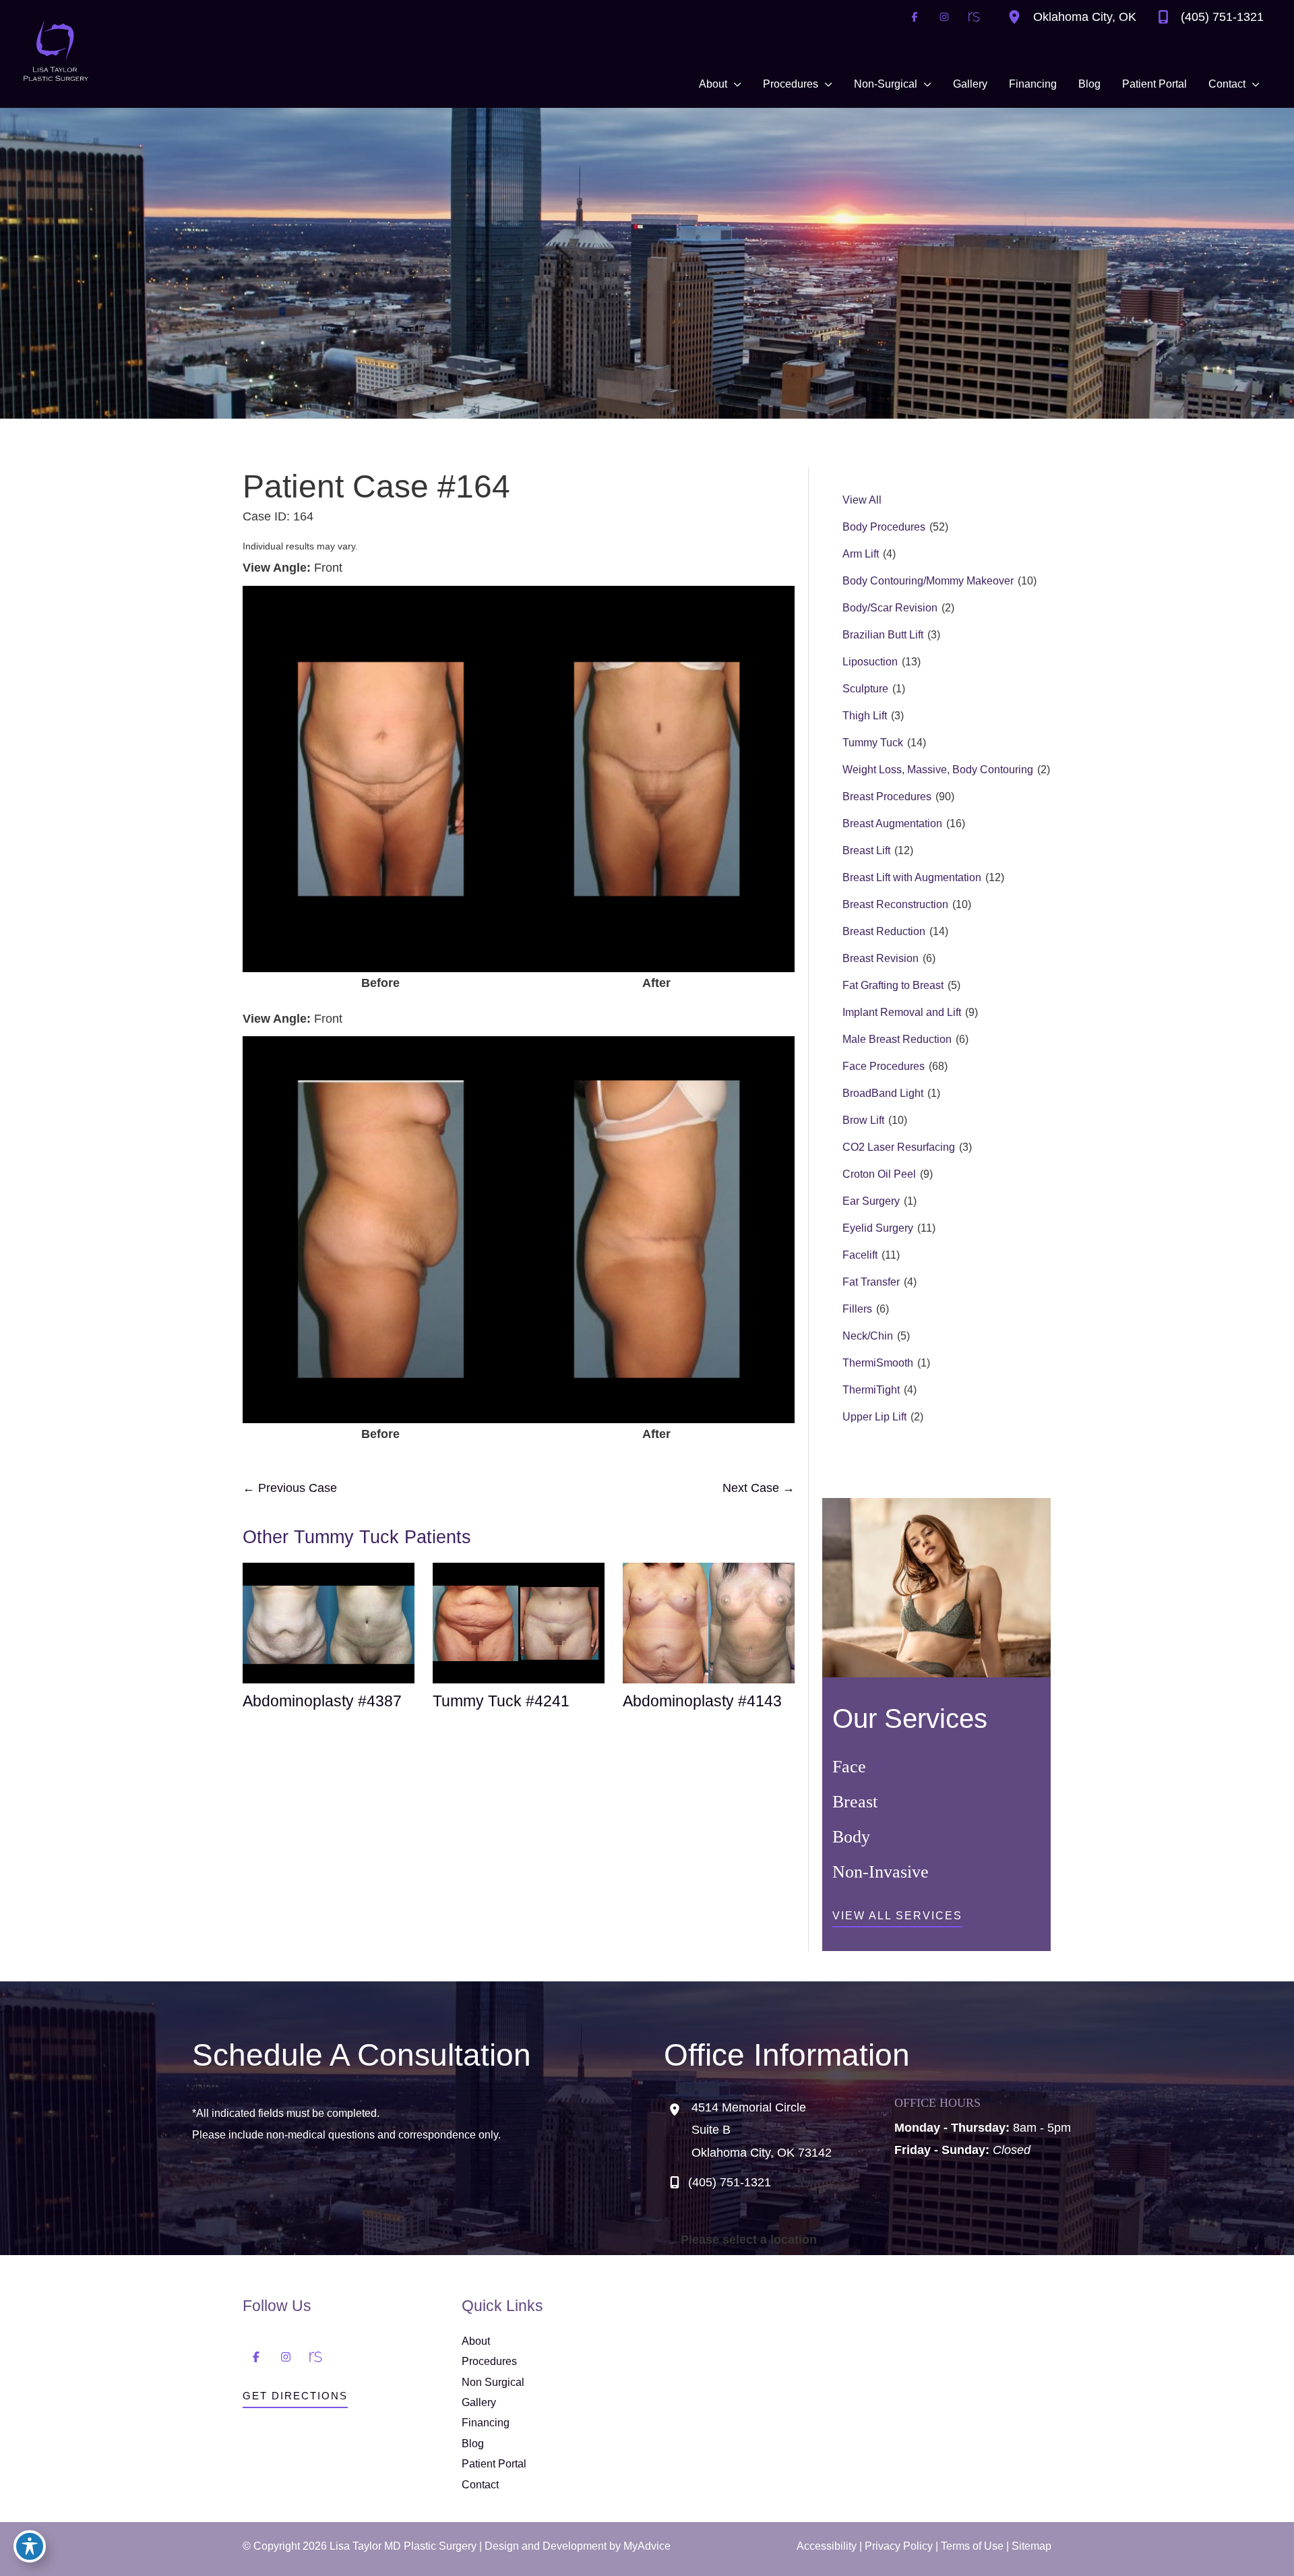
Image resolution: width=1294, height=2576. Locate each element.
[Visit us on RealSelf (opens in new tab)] (974, 17)
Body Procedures (884, 527)
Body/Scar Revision (890, 608)
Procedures (489, 2361)
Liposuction (870, 662)
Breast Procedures (887, 797)
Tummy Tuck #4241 (501, 1701)
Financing (486, 2423)
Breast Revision (881, 958)
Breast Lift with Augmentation (912, 877)
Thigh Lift (865, 716)
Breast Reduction (884, 931)
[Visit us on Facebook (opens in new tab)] (915, 17)
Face (849, 1767)
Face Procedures (884, 1066)
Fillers (857, 1309)
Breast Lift (866, 850)
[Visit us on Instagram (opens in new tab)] (944, 17)
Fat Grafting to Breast (893, 985)
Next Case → (759, 1488)
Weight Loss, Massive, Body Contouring (938, 770)
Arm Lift (861, 554)
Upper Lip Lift (874, 1417)
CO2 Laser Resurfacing (899, 1147)
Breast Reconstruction (895, 904)
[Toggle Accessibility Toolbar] (30, 2546)
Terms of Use (972, 2546)
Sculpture (865, 689)
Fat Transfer (871, 1282)
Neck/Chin (868, 1336)
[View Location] (1017, 17)
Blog (473, 2444)
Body (851, 1837)
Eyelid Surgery (878, 1228)
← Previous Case (290, 1488)
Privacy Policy (899, 2546)
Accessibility (827, 2546)
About (476, 2341)
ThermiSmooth (878, 1363)
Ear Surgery (871, 1201)
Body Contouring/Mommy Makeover (928, 581)
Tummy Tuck (873, 743)
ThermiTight (871, 1390)
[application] (734, 84)
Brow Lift (863, 1120)
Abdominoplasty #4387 (322, 1701)
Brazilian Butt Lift (883, 635)
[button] (897, 1919)
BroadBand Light (883, 1093)
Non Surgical (493, 2382)
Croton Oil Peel (879, 1174)
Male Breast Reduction (897, 1039)
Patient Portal (494, 2464)
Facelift (860, 1255)
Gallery (479, 2402)
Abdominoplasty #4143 (702, 1701)
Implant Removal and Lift (902, 1012)
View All (862, 500)
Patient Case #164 (376, 486)
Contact (480, 2485)
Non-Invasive (881, 1872)
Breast (855, 1802)
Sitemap (1031, 2546)
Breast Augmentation (892, 823)
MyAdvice (647, 2546)
